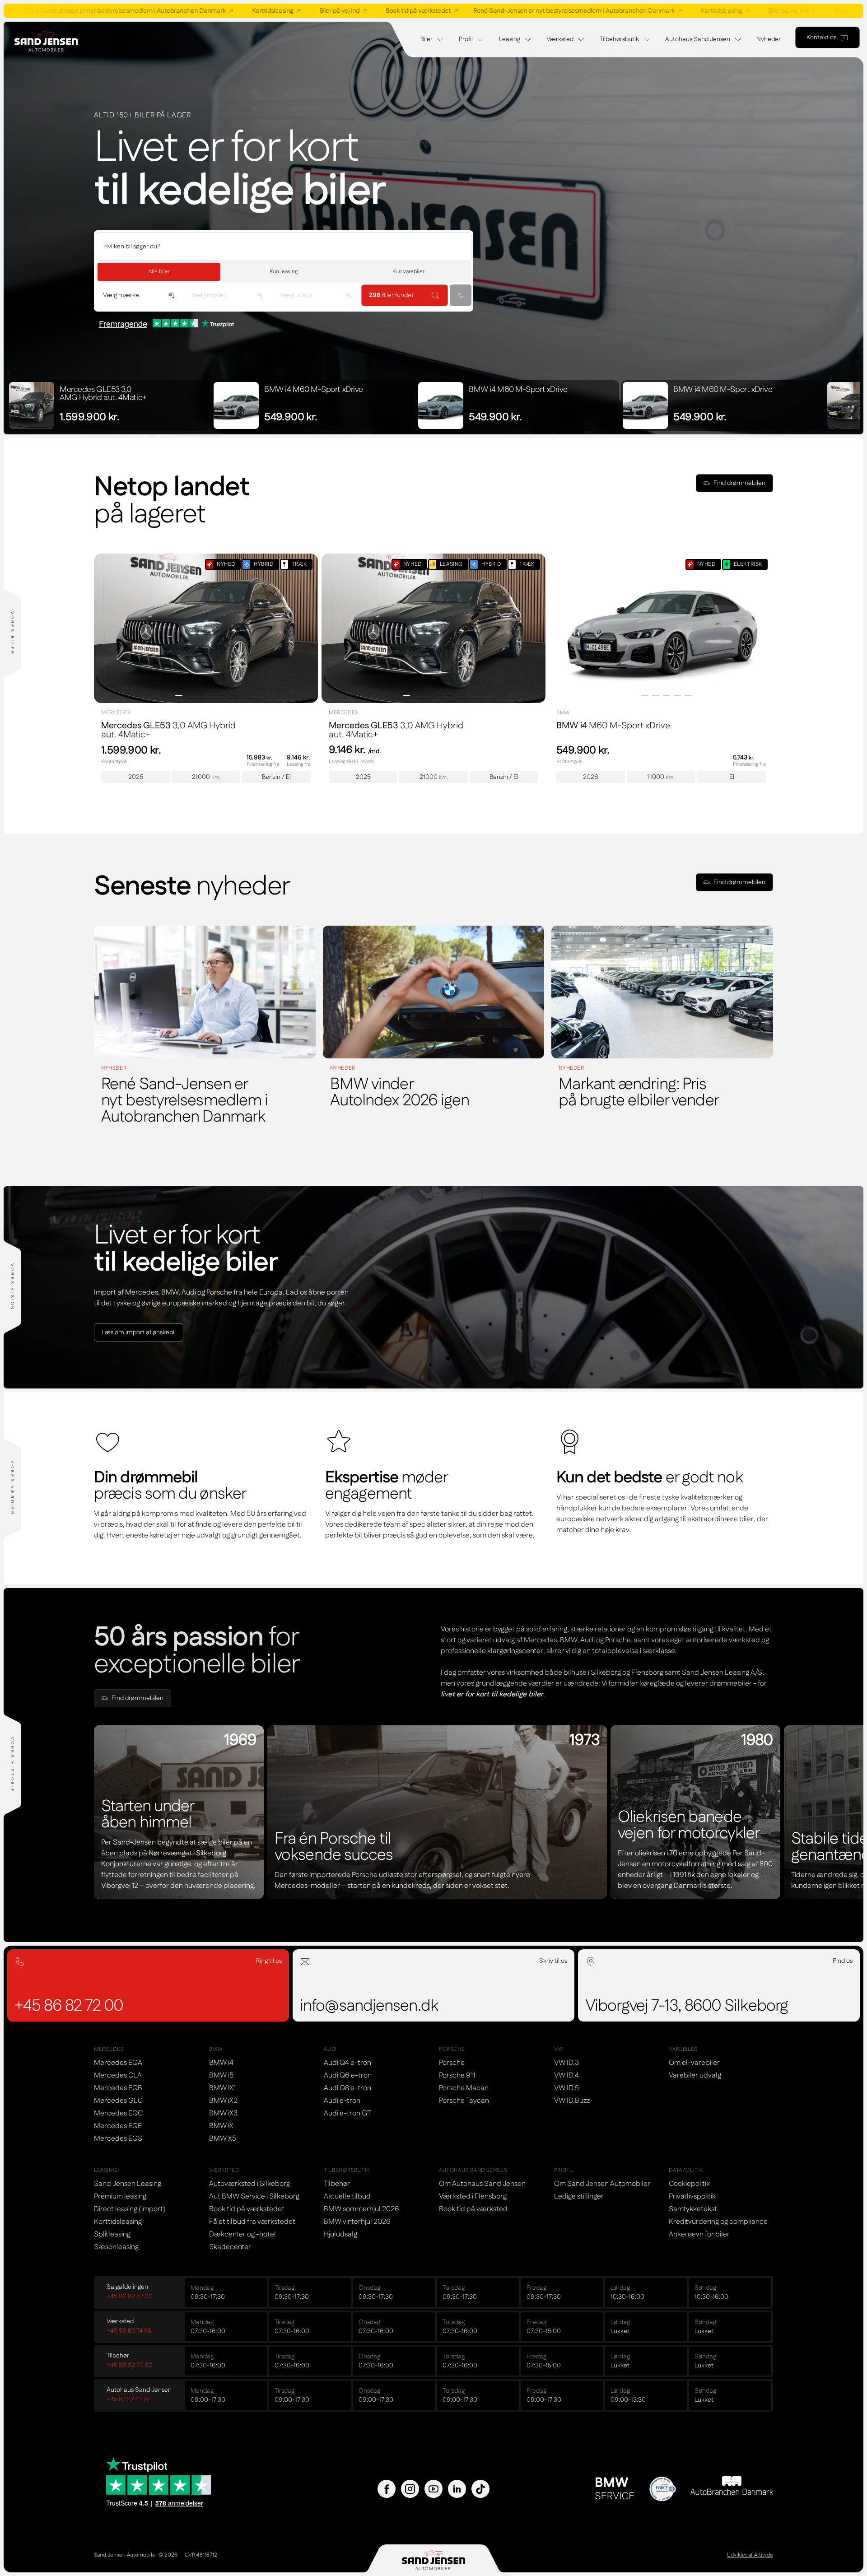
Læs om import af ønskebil (139, 1332)
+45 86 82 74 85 (129, 2331)
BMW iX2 (223, 2101)
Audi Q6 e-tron (348, 2075)
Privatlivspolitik (692, 2196)
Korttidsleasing (140, 11)
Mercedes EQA (118, 2063)
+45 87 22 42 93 (129, 2399)
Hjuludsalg (340, 2234)
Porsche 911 (457, 2075)
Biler (427, 39)
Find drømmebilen (739, 483)
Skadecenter (230, 2247)
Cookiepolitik (689, 2184)
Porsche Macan (464, 2088)
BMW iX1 (222, 2088)
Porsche (452, 2063)
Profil (466, 39)
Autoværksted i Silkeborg (249, 2184)
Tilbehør (337, 2184)
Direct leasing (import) (130, 2209)
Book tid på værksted (473, 2209)
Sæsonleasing (116, 2247)
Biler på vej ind (207, 11)
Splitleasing (112, 2234)
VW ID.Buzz (572, 2101)
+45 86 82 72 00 (130, 2297)
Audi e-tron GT (347, 2113)
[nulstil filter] (461, 295)
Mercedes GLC (118, 2101)
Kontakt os (821, 37)
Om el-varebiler (694, 2063)
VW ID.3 (566, 2063)
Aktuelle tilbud (347, 2196)
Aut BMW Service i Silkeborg (254, 2196)
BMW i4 (221, 2063)
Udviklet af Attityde (750, 2555)
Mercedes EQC (118, 2113)
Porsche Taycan (464, 2101)
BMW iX (221, 2126)
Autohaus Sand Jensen (698, 39)
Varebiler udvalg (695, 2075)
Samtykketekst (693, 2209)
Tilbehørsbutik (619, 39)
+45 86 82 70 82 (129, 2365)
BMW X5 (223, 2139)
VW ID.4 (566, 2075)
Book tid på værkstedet (285, 11)
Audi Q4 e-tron (347, 2063)
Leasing (510, 39)
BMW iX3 (223, 2113)
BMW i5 (221, 2075)
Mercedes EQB (118, 2088)
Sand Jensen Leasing (128, 2184)
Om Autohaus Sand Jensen (482, 2184)
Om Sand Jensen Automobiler (602, 2184)
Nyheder (769, 39)
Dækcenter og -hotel (242, 2234)
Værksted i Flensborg (473, 2196)
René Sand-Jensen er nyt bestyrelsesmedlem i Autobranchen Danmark (441, 11)
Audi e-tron (342, 2101)
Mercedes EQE (118, 2126)
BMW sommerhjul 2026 (361, 2209)
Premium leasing (120, 2196)
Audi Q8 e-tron (347, 2088)
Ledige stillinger (579, 2196)
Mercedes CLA (118, 2075)
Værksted (560, 39)
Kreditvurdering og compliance (718, 2222)
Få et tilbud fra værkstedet (252, 2222)
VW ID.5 (566, 2088)
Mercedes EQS (118, 2139)
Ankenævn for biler (699, 2234)
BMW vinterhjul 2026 (357, 2222)
